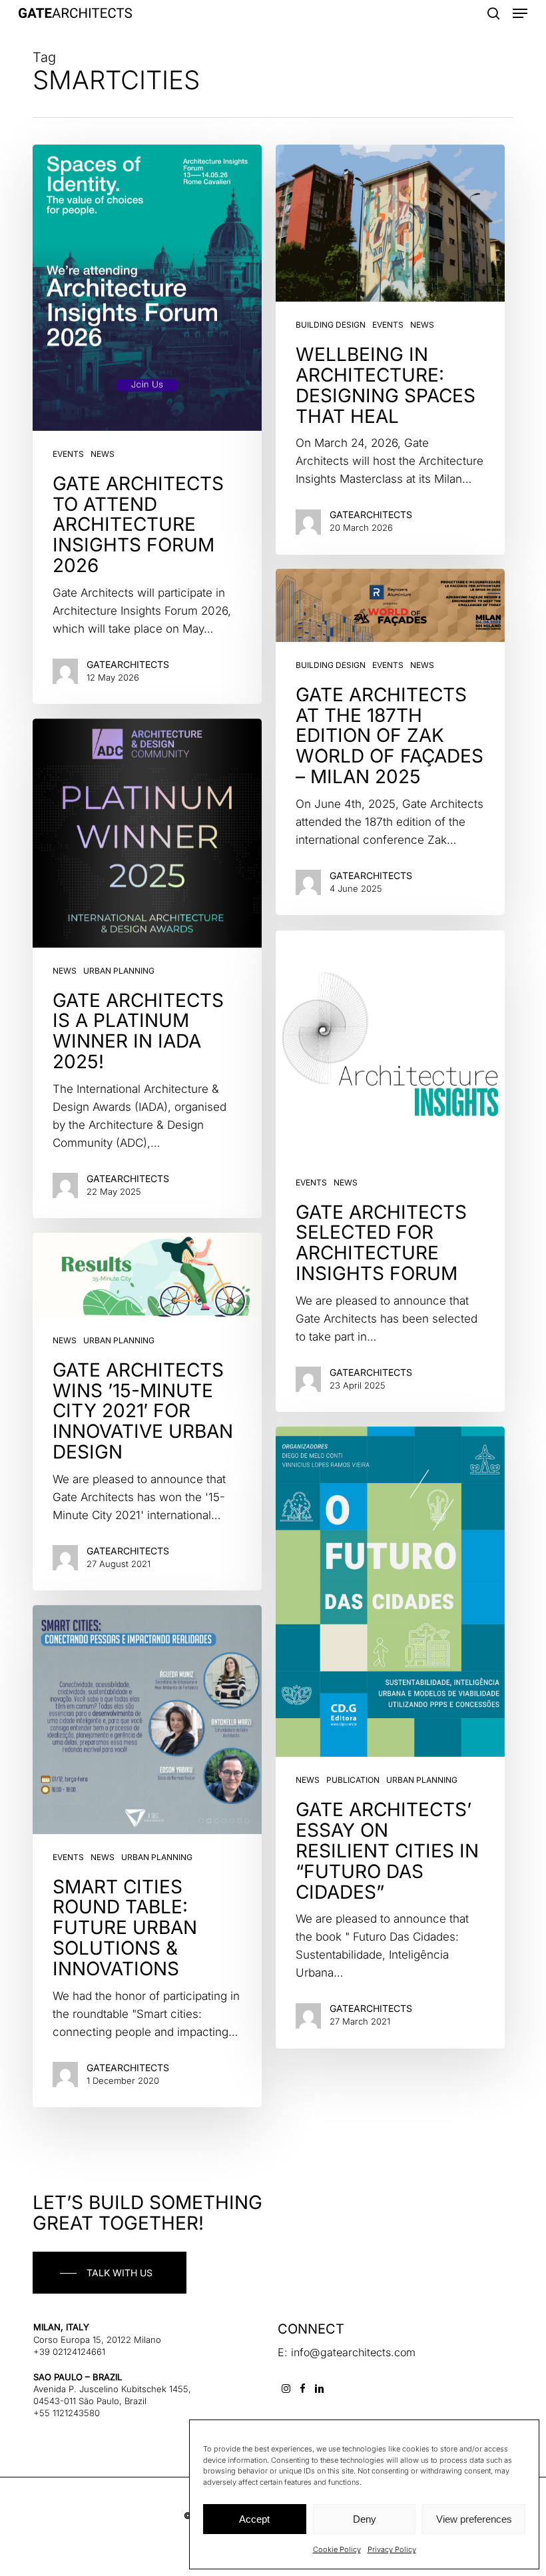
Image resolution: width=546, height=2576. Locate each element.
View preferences (474, 2519)
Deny (365, 2519)
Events (68, 454)
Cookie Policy (337, 2549)
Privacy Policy (392, 2549)
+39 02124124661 (69, 2352)
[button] (520, 13)
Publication (353, 1780)
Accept (254, 2519)
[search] (493, 13)
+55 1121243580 (67, 2413)
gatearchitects (128, 664)
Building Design (331, 325)
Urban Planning (119, 971)
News (103, 454)
